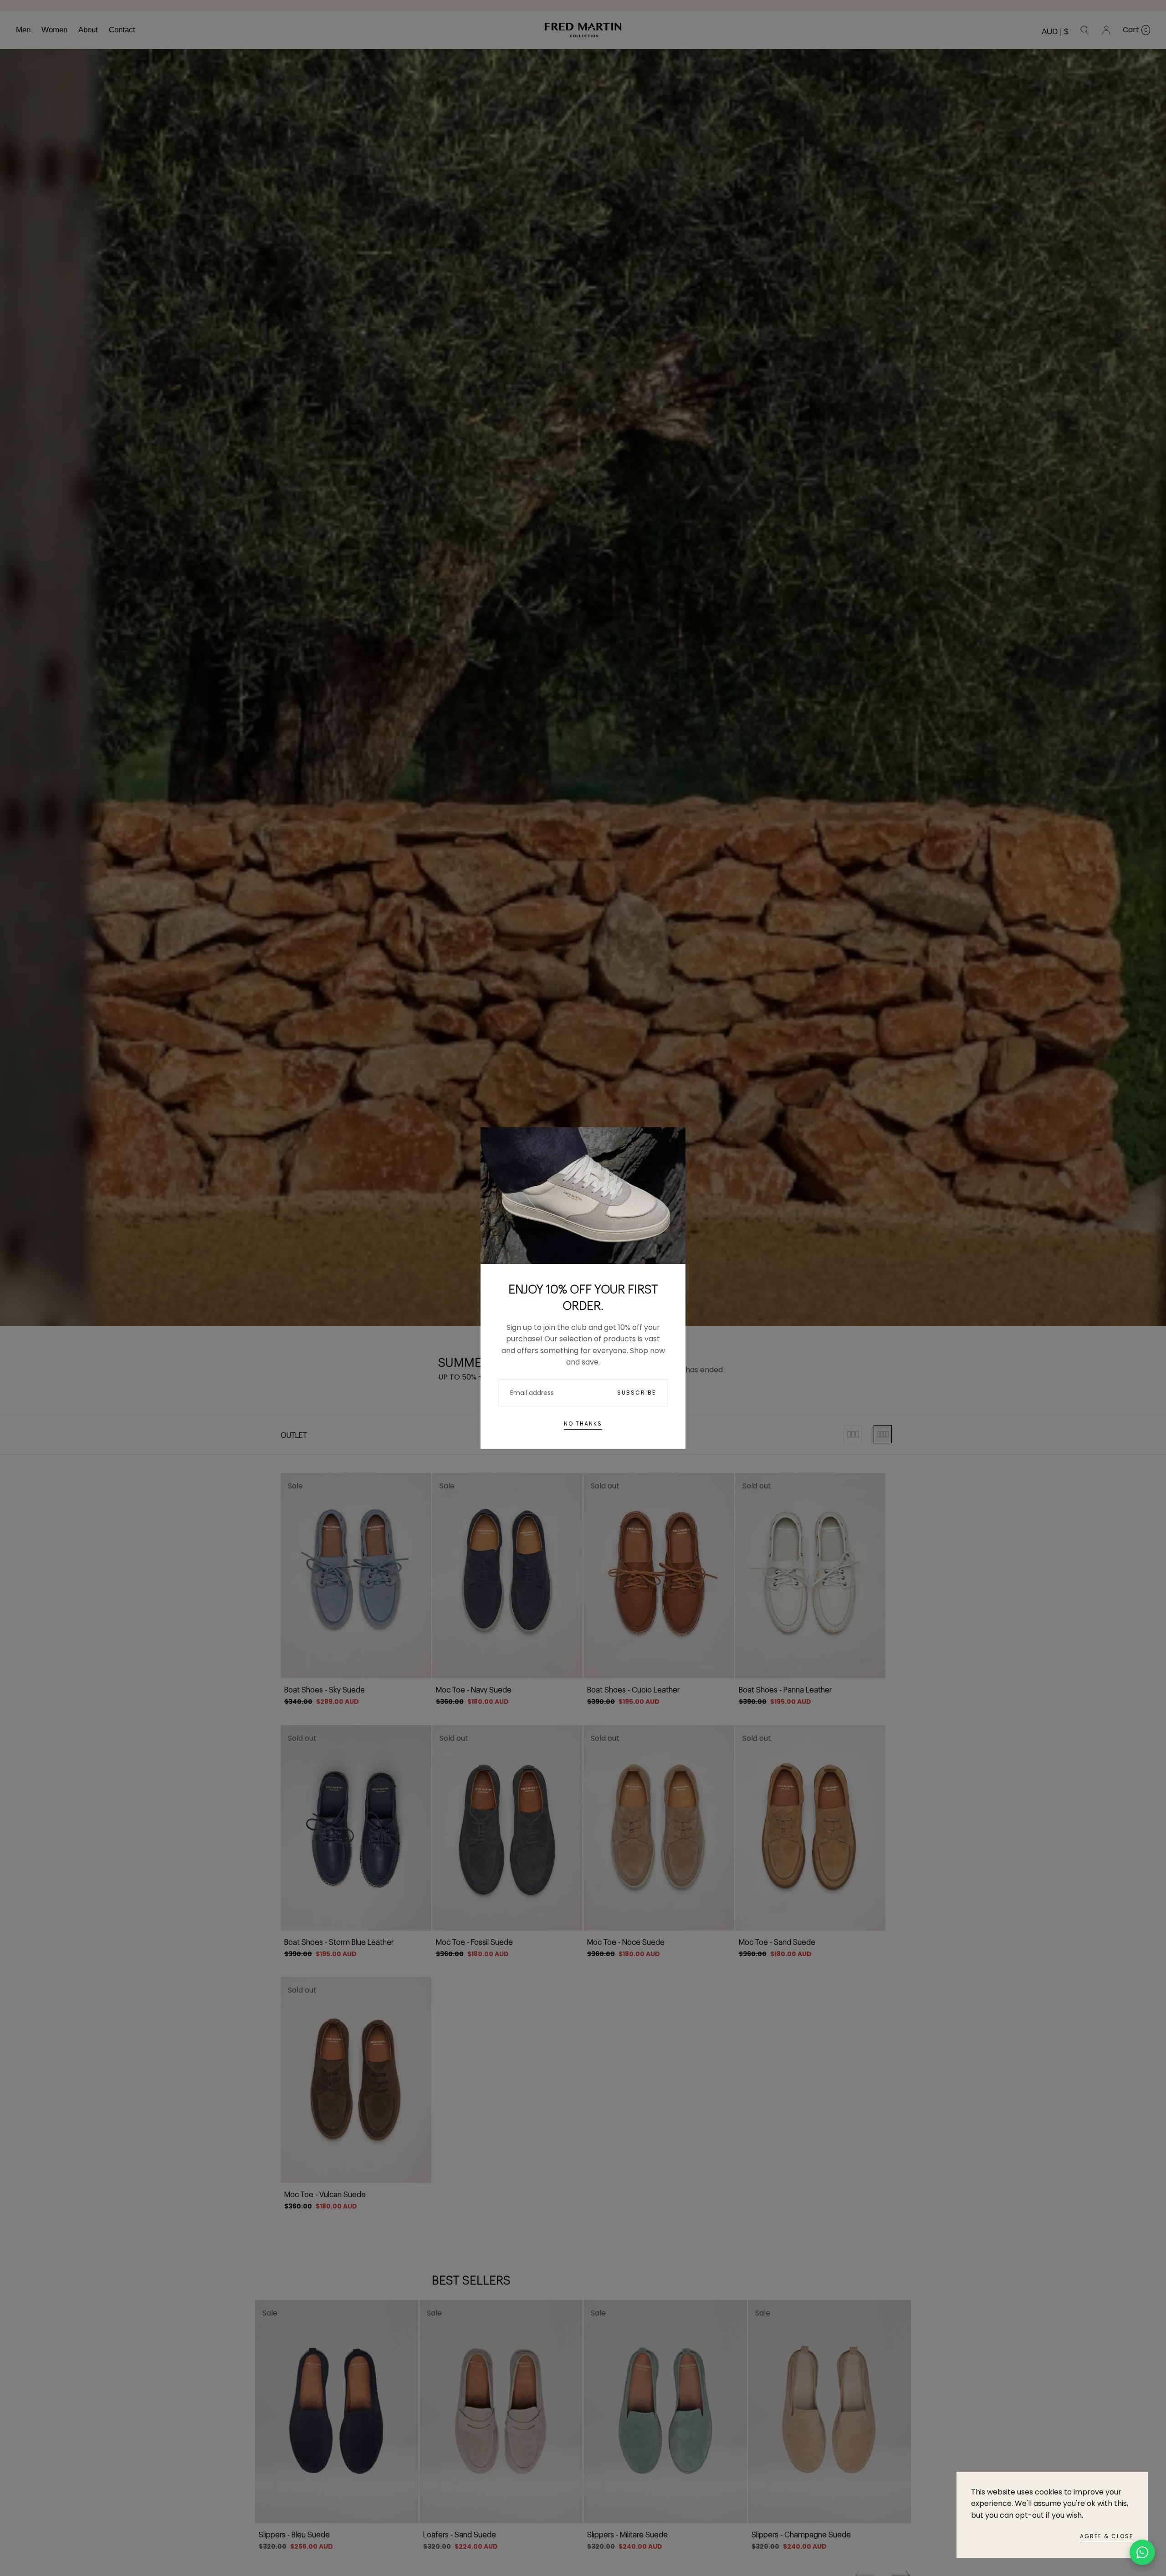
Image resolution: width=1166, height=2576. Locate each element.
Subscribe (637, 1393)
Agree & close (1107, 2536)
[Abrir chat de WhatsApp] (1142, 2552)
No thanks (583, 1423)
